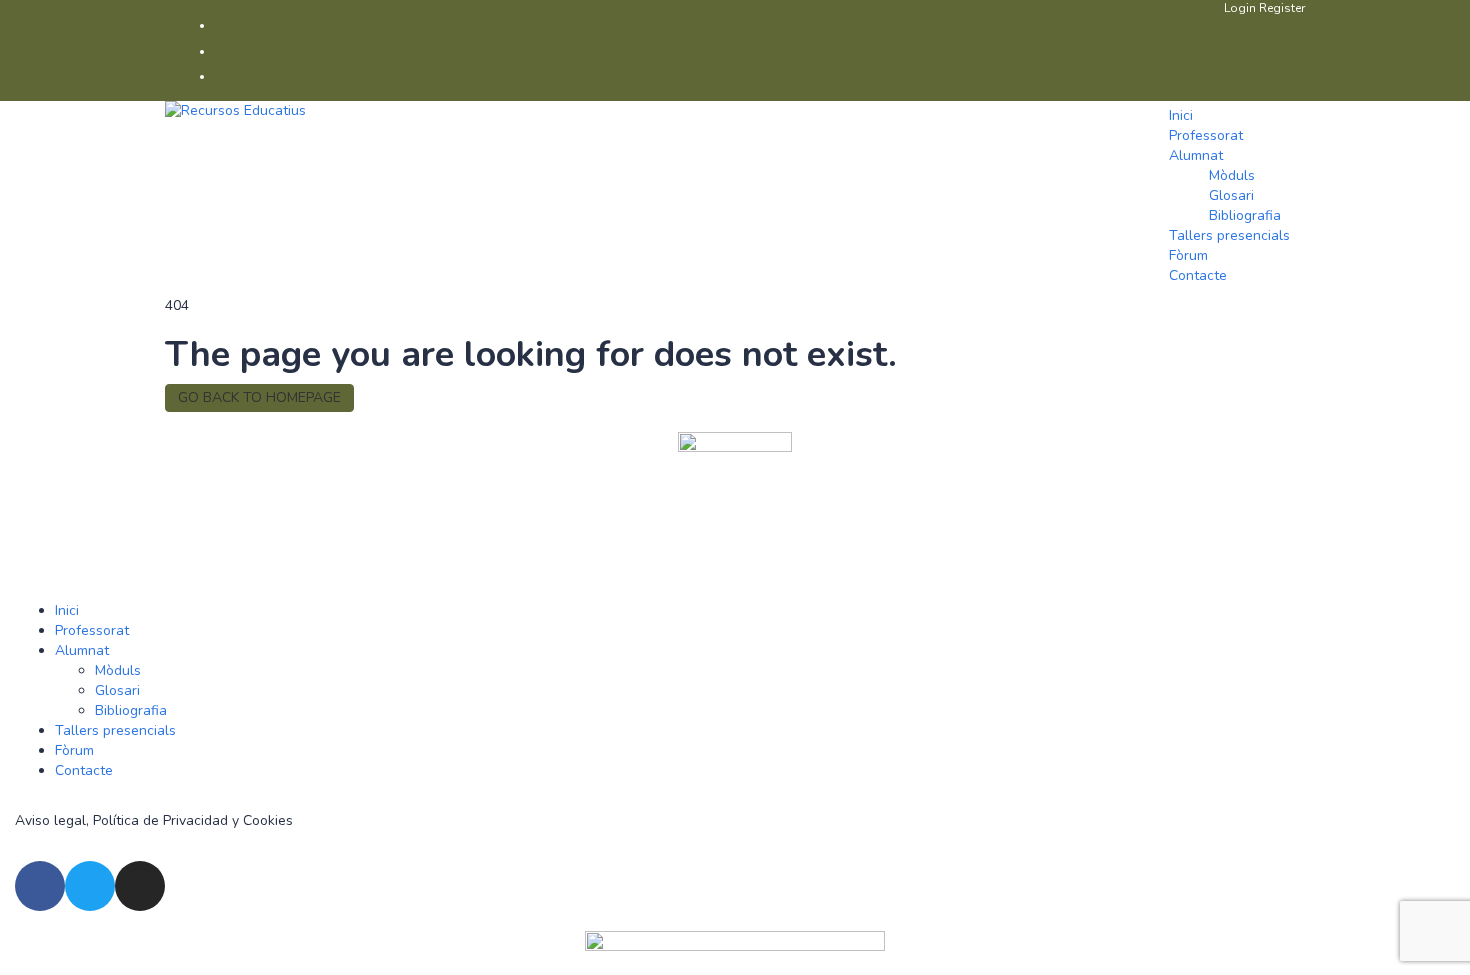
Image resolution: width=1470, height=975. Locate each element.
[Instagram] (140, 886)
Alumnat (1196, 155)
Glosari (1231, 195)
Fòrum (1188, 255)
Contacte (1198, 275)
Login (1241, 8)
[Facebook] (40, 886)
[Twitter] (90, 886)
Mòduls (1232, 175)
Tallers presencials (1229, 235)
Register (1282, 8)
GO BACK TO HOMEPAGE (259, 397)
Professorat (1206, 135)
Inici (1181, 115)
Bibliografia (1245, 215)
